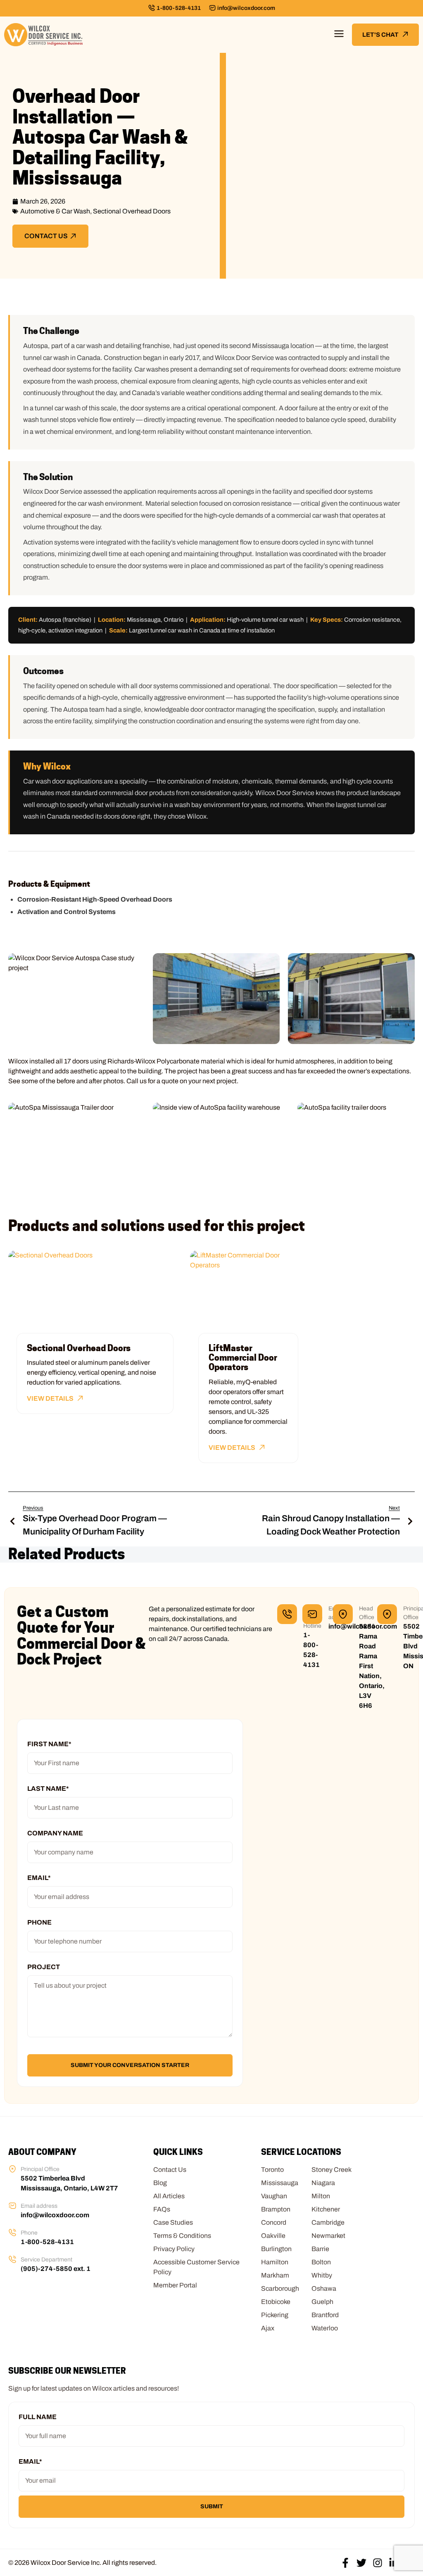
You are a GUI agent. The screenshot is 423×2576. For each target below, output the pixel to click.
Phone (39, 1922)
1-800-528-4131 (179, 8)
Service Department (46, 2260)
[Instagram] (378, 2563)
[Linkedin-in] (394, 2563)
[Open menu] (339, 35)
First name (49, 1744)
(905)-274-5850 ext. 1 (56, 2269)
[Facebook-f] (345, 2563)
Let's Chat (380, 35)
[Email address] (312, 1614)
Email (39, 1878)
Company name (55, 1833)
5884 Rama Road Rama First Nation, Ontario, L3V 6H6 (372, 1666)
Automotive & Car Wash (55, 211)
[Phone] (12, 2233)
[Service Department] (12, 2259)
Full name (38, 2417)
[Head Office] (343, 1614)
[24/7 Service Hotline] (287, 1614)
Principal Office (40, 2169)
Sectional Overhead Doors (132, 211)
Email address (39, 2206)
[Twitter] (361, 2563)
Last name (48, 1789)
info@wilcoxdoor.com (246, 8)
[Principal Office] (387, 1614)
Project (44, 1967)
